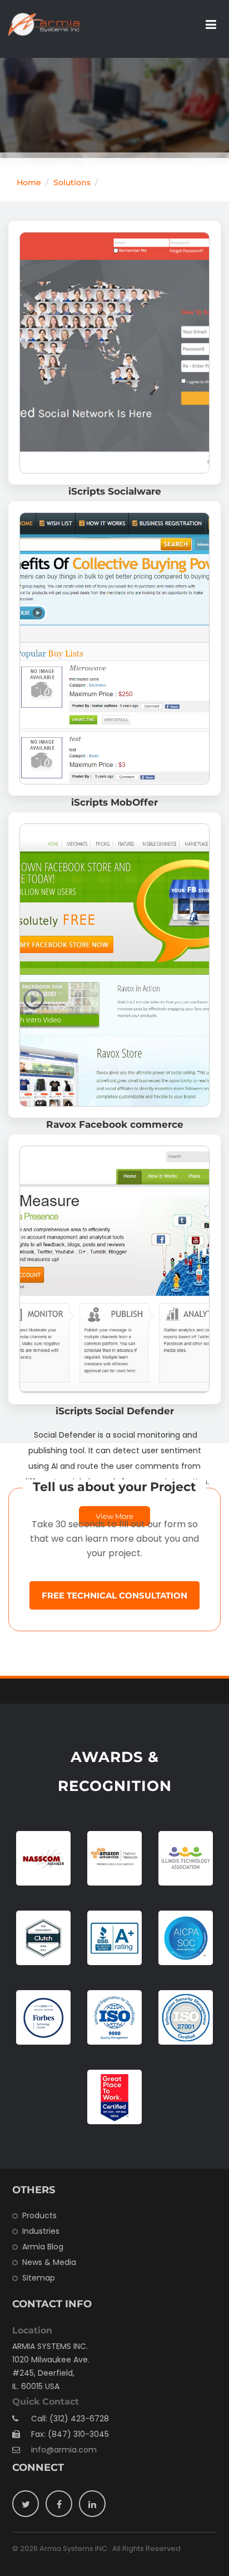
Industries (41, 2231)
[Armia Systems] (44, 24)
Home (29, 182)
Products (39, 2215)
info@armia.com (64, 2450)
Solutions (72, 182)
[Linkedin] (92, 2504)
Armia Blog (43, 2247)
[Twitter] (26, 2504)
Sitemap (39, 2278)
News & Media (49, 2262)
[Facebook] (59, 2504)
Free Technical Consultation (114, 1595)
